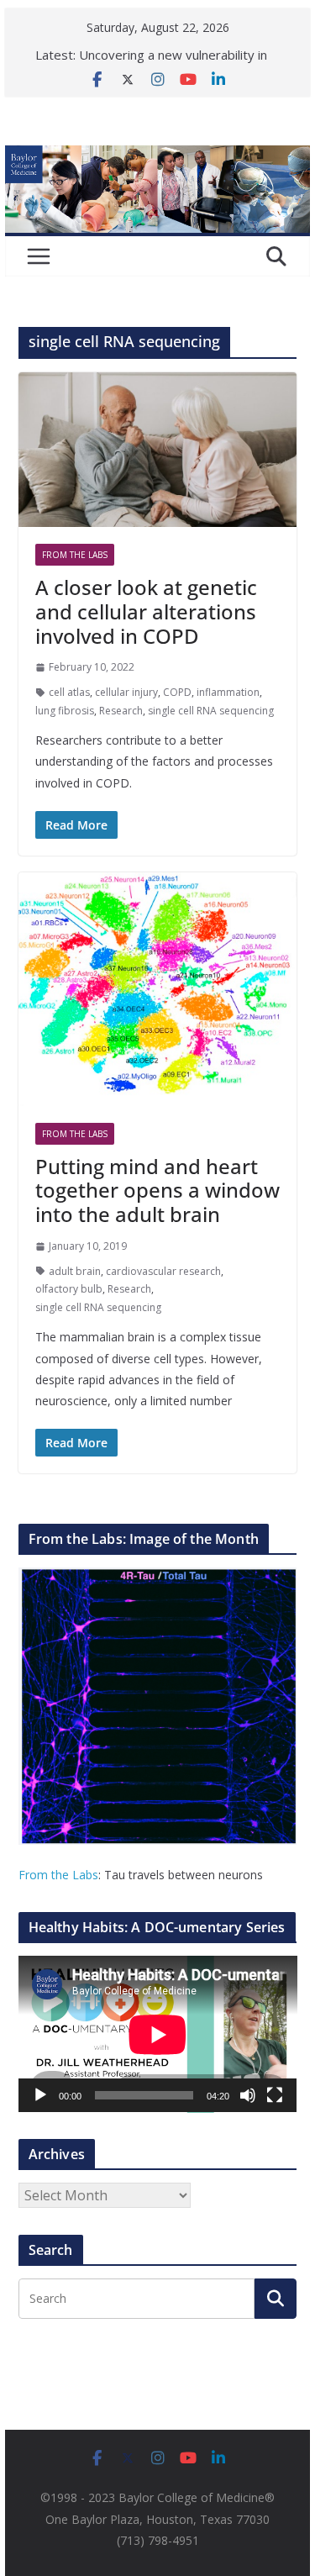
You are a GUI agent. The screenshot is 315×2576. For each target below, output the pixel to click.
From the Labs (58, 1875)
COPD (177, 692)
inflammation (228, 692)
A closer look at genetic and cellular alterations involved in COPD (146, 611)
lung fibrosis (65, 711)
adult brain (75, 1271)
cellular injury (126, 692)
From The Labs (75, 555)
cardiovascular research (163, 1271)
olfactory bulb (69, 1289)
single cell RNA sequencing (211, 711)
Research (121, 711)
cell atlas (69, 692)
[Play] (40, 2095)
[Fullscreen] (275, 2095)
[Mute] (248, 2095)
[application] (158, 2034)
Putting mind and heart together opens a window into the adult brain (157, 1191)
